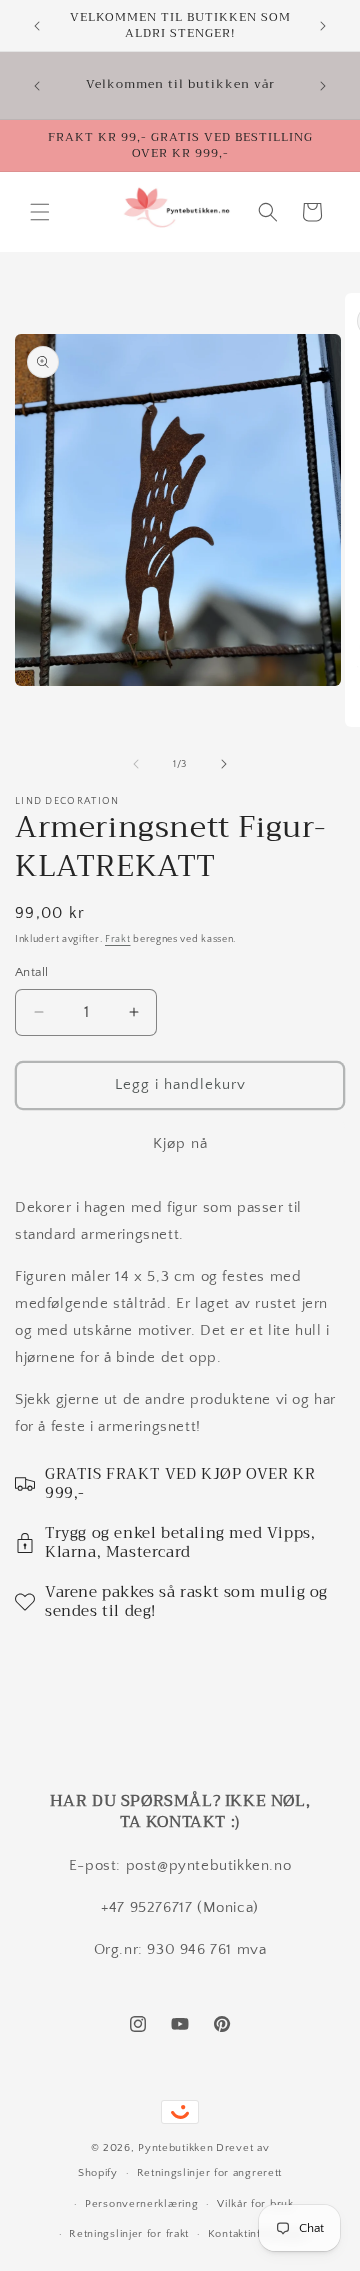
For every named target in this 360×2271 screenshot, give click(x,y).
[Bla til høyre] (224, 764)
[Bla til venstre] (136, 764)
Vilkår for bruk (255, 2204)
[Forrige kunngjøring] (37, 26)
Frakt (118, 939)
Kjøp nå (180, 1143)
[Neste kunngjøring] (323, 26)
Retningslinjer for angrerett (210, 2173)
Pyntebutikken (175, 2148)
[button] (40, 212)
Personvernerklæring (141, 2204)
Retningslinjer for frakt (129, 2234)
